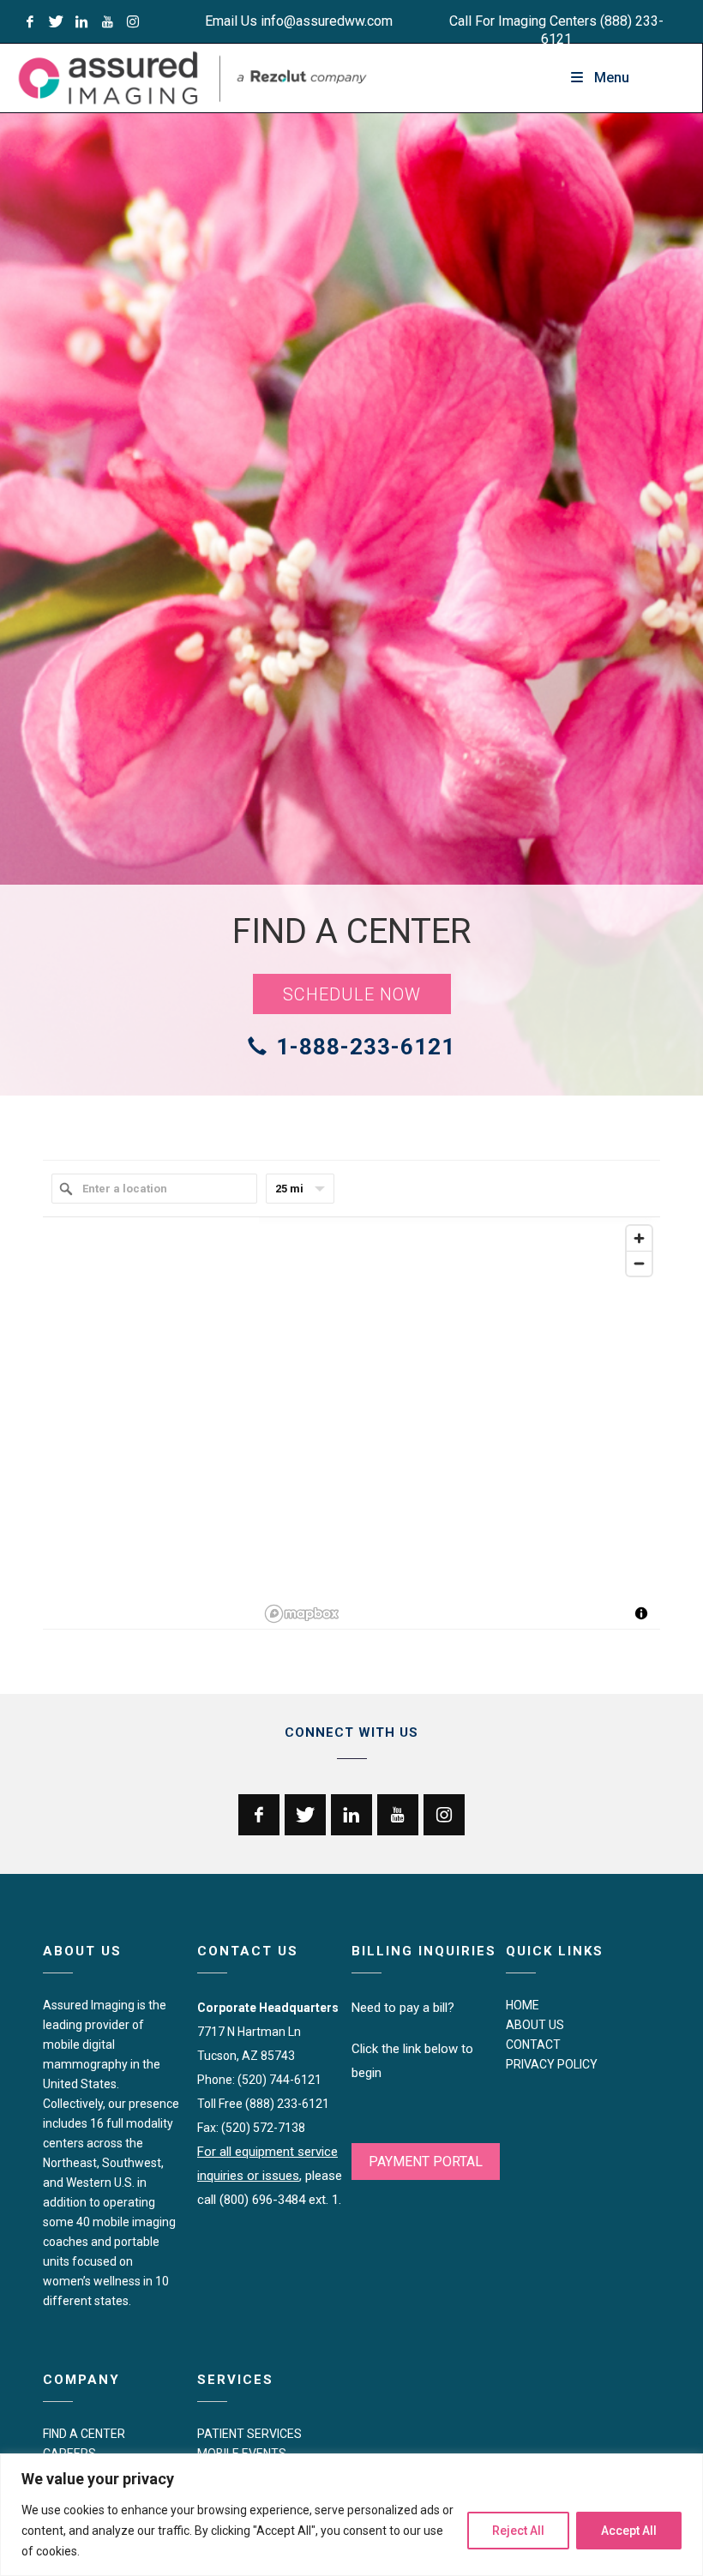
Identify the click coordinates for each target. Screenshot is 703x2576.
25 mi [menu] (289, 1189)
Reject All (518, 2531)
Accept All (629, 2531)
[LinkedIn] (81, 21)
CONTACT (533, 2045)
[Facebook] (30, 21)
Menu (612, 78)
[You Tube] (107, 21)
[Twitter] (56, 21)
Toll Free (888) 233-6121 (263, 2104)
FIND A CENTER (84, 2434)
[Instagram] (133, 21)
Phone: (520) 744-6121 (259, 2080)
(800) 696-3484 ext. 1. (280, 2200)
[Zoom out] (639, 1263)
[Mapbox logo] (302, 1614)
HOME (523, 2005)
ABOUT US (535, 2025)
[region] (351, 2515)
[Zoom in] (639, 1238)
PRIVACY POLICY (552, 2064)
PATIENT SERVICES (249, 2434)
